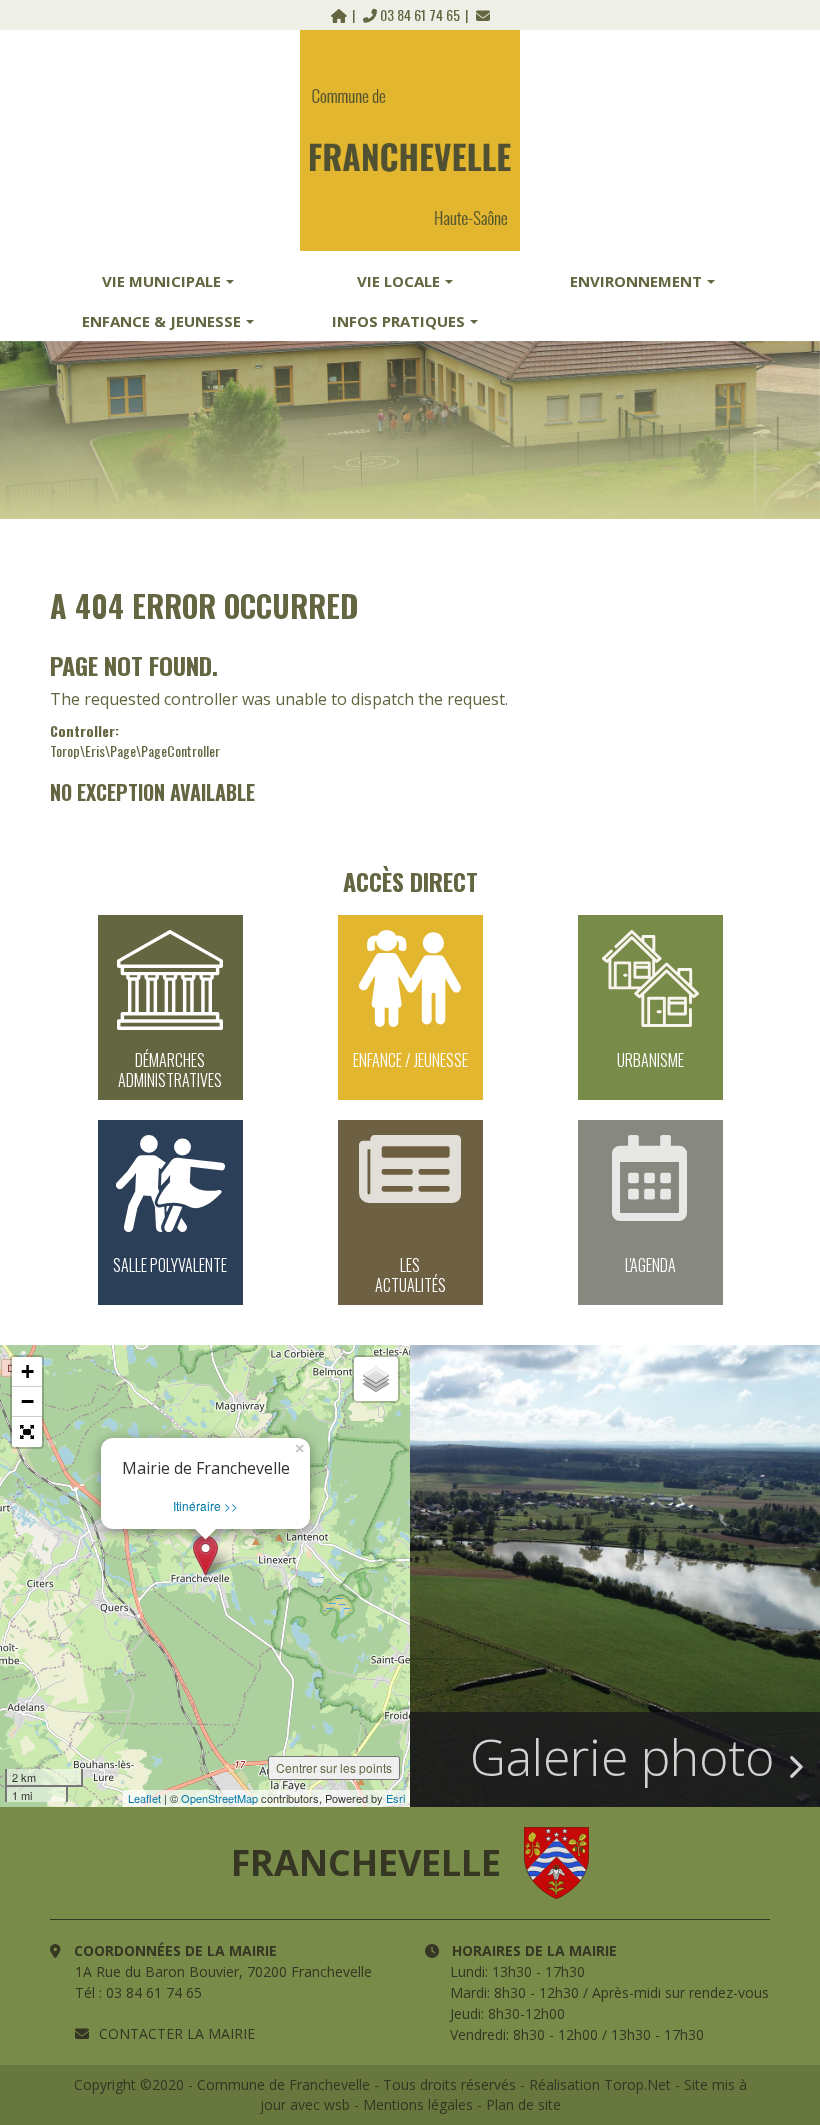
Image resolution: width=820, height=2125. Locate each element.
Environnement (636, 281)
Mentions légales (418, 2104)
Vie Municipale (161, 281)
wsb (337, 2104)
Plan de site (523, 2104)
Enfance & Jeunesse (161, 321)
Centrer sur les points (334, 1767)
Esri (395, 1798)
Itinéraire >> (205, 1505)
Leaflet (144, 1798)
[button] (27, 1432)
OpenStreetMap (219, 1798)
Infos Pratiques (398, 321)
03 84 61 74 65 (420, 14)
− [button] (27, 1401)
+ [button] (27, 1371)
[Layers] (376, 1379)
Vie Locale (398, 281)
